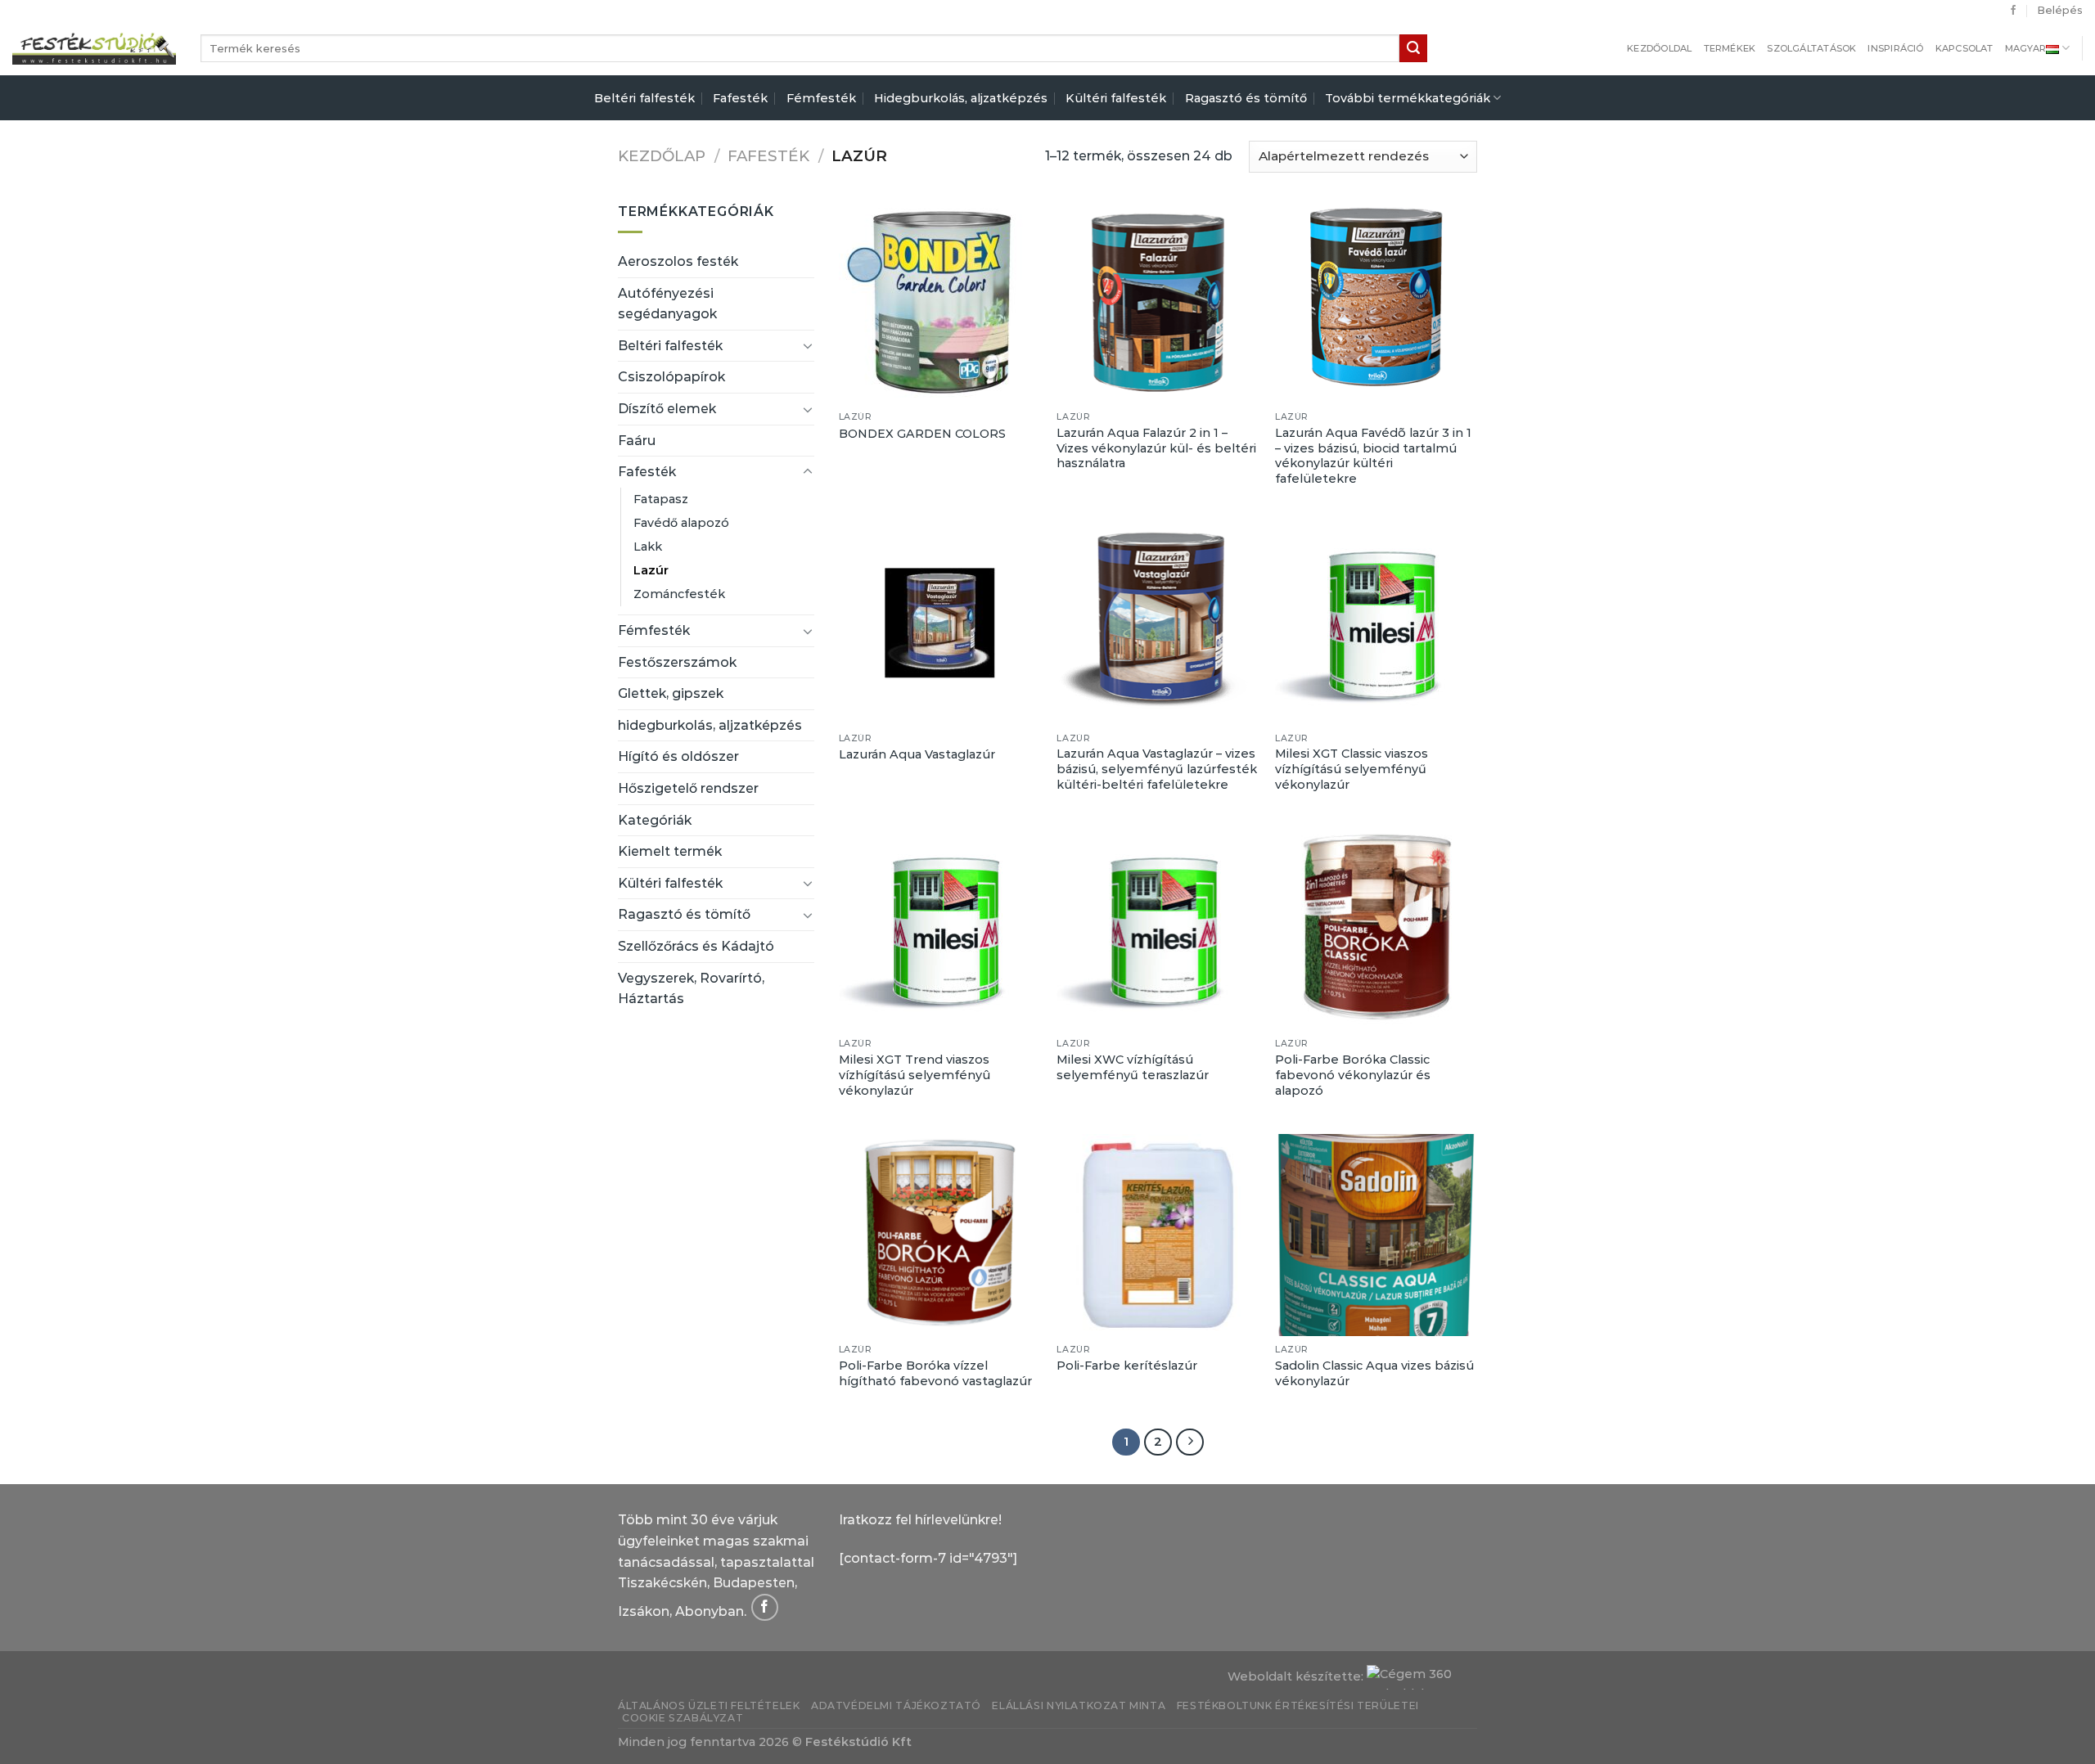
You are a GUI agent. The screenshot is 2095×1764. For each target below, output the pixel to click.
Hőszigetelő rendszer (688, 788)
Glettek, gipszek (671, 693)
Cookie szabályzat (683, 1718)
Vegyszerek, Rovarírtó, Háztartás (691, 989)
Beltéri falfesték (644, 98)
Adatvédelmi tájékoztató (896, 1705)
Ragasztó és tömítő (1246, 98)
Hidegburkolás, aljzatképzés (961, 98)
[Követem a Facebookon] (2013, 11)
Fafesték (740, 98)
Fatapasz (661, 499)
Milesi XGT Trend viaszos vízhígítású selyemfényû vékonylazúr (915, 1075)
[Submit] (1413, 48)
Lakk (648, 547)
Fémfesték (821, 98)
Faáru (637, 441)
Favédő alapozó (681, 523)
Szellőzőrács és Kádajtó (696, 946)
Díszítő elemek (667, 409)
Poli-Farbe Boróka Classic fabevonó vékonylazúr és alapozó (1353, 1075)
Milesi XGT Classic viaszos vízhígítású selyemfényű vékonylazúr (1352, 769)
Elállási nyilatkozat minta (1079, 1705)
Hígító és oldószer (678, 756)
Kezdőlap (662, 156)
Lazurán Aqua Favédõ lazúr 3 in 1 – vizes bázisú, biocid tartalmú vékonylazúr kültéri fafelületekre (1373, 456)
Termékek (1730, 48)
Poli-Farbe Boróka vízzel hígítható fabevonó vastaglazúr (935, 1373)
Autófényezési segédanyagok (667, 304)
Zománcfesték (679, 594)
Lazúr (651, 570)
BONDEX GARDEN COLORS (922, 434)
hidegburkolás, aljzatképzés (710, 725)
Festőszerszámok (677, 662)
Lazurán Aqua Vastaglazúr (917, 754)
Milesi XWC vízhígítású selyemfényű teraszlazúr (1133, 1067)
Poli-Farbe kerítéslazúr (1127, 1366)
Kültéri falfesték (1116, 98)
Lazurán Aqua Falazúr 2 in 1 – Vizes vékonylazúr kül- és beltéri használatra (1156, 448)
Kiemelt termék (670, 851)
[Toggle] (808, 345)
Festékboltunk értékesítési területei (1298, 1705)
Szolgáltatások (1811, 48)
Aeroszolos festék (678, 261)
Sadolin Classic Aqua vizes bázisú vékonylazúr (1374, 1373)
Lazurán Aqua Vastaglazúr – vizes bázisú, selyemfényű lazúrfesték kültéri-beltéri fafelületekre (1157, 769)
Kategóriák (655, 820)
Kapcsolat (1964, 48)
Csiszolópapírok (671, 377)
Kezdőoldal (1659, 48)
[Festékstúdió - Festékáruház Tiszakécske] (94, 48)
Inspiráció (1895, 48)
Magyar (2025, 48)
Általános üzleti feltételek (709, 1705)
